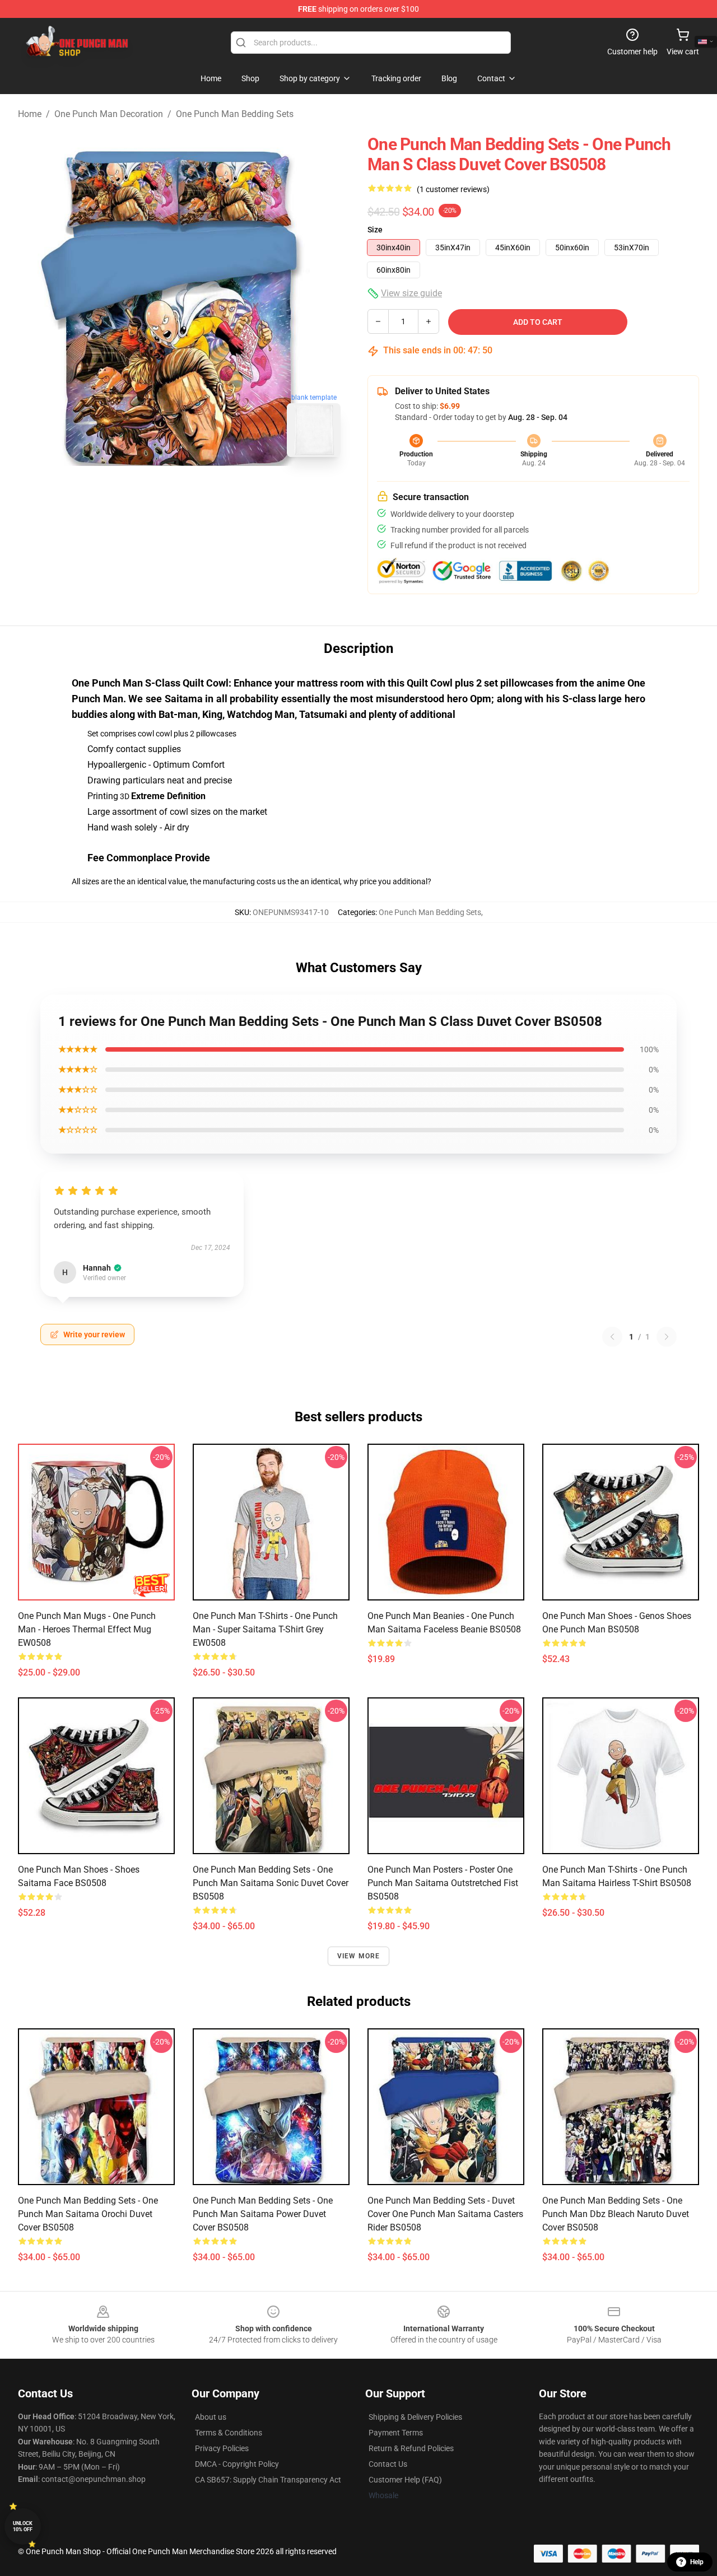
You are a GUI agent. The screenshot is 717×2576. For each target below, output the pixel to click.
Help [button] (697, 2562)
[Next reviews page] (667, 1337)
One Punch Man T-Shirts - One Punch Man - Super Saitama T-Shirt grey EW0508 (265, 1629)
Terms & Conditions (229, 2433)
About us (211, 2417)
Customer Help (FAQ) (405, 2480)
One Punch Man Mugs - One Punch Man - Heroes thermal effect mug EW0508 (87, 1629)
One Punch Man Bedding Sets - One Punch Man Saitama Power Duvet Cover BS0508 (263, 2214)
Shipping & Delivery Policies (415, 2417)
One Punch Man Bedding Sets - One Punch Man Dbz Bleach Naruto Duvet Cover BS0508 (616, 2214)
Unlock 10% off (23, 2526)
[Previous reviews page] (612, 1337)
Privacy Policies (222, 2448)
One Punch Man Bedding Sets (235, 114)
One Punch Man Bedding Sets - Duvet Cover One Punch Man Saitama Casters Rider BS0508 (445, 2214)
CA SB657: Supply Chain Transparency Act (268, 2480)
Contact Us (388, 2464)
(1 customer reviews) (453, 189)
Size (375, 230)
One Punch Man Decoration (109, 114)
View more (359, 1956)
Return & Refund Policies (411, 2448)
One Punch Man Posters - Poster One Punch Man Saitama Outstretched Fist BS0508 (443, 1883)
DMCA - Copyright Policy (237, 2464)
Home (30, 114)
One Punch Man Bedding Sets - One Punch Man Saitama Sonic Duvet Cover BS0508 (271, 1883)
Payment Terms (396, 2433)
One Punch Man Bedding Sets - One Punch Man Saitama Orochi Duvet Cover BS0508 (88, 2214)
